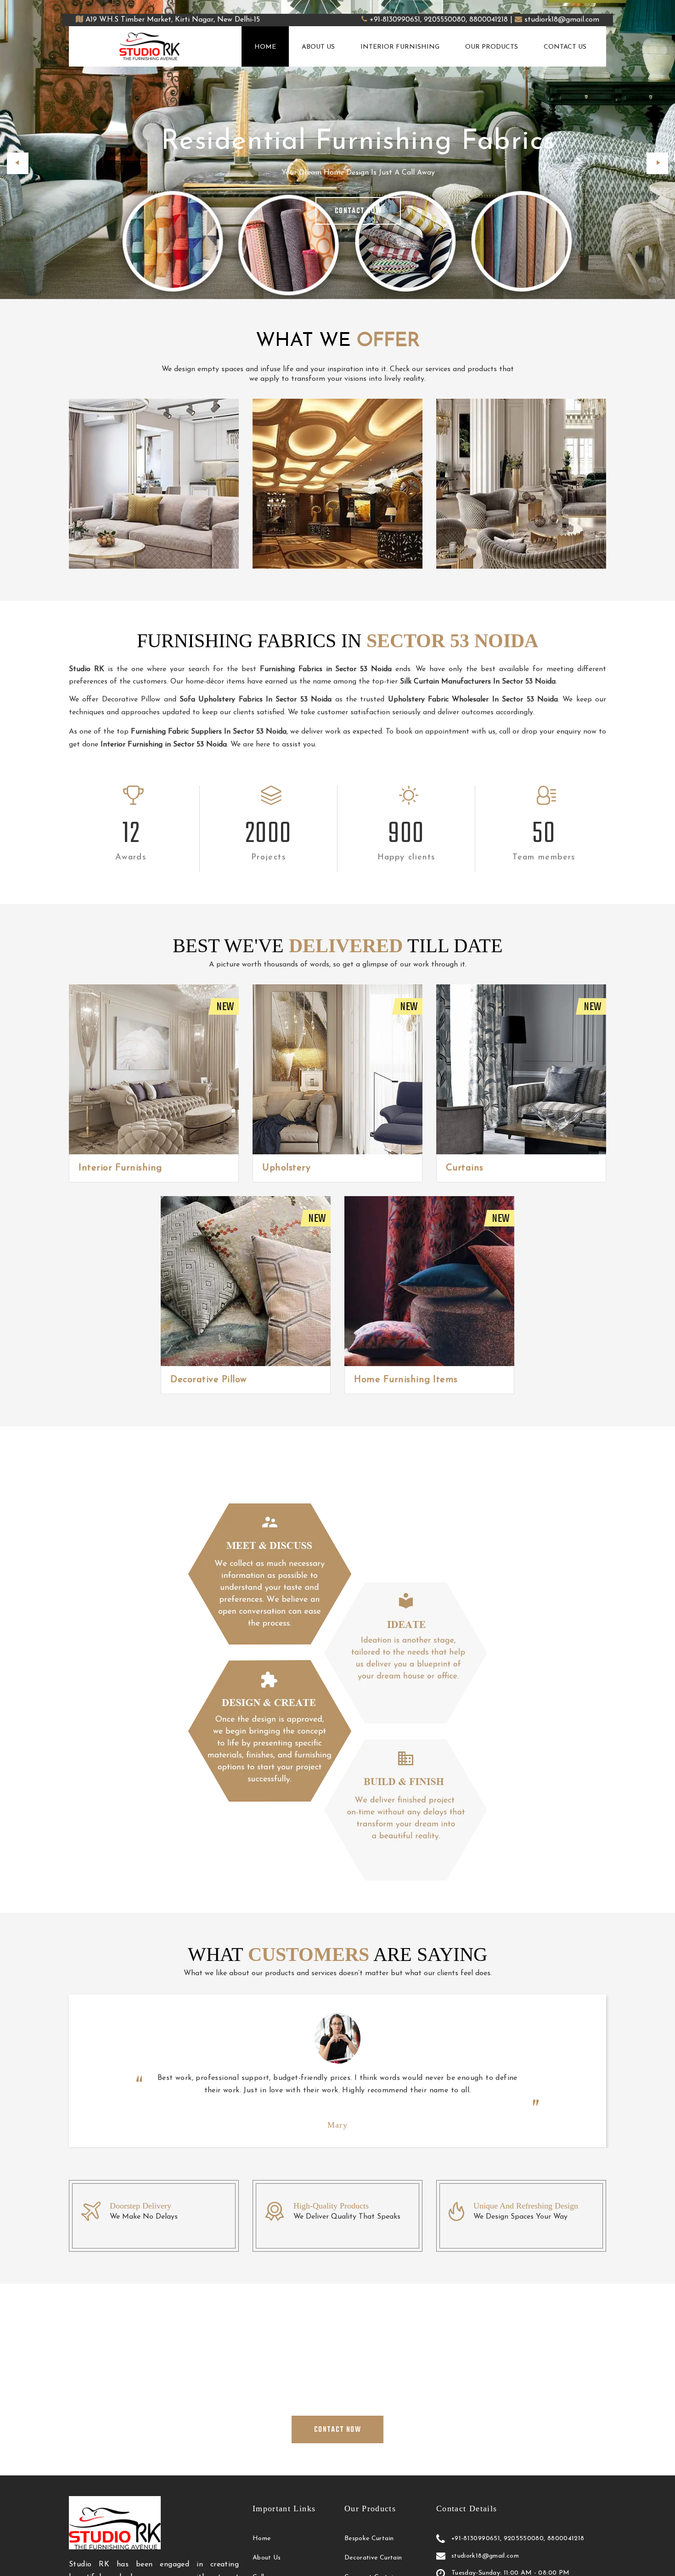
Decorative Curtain (373, 2558)
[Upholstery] (337, 1069)
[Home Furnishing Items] (429, 1281)
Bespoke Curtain (369, 2539)
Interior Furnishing (400, 47)
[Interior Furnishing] (154, 1069)
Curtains (465, 1168)
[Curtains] (521, 1069)
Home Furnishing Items (406, 1380)
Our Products (492, 47)
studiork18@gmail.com (562, 20)
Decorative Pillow (208, 1380)
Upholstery (286, 1168)
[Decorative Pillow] (246, 1281)
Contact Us (565, 47)
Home (265, 47)
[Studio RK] (150, 46)
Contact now (358, 211)
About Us (318, 47)
